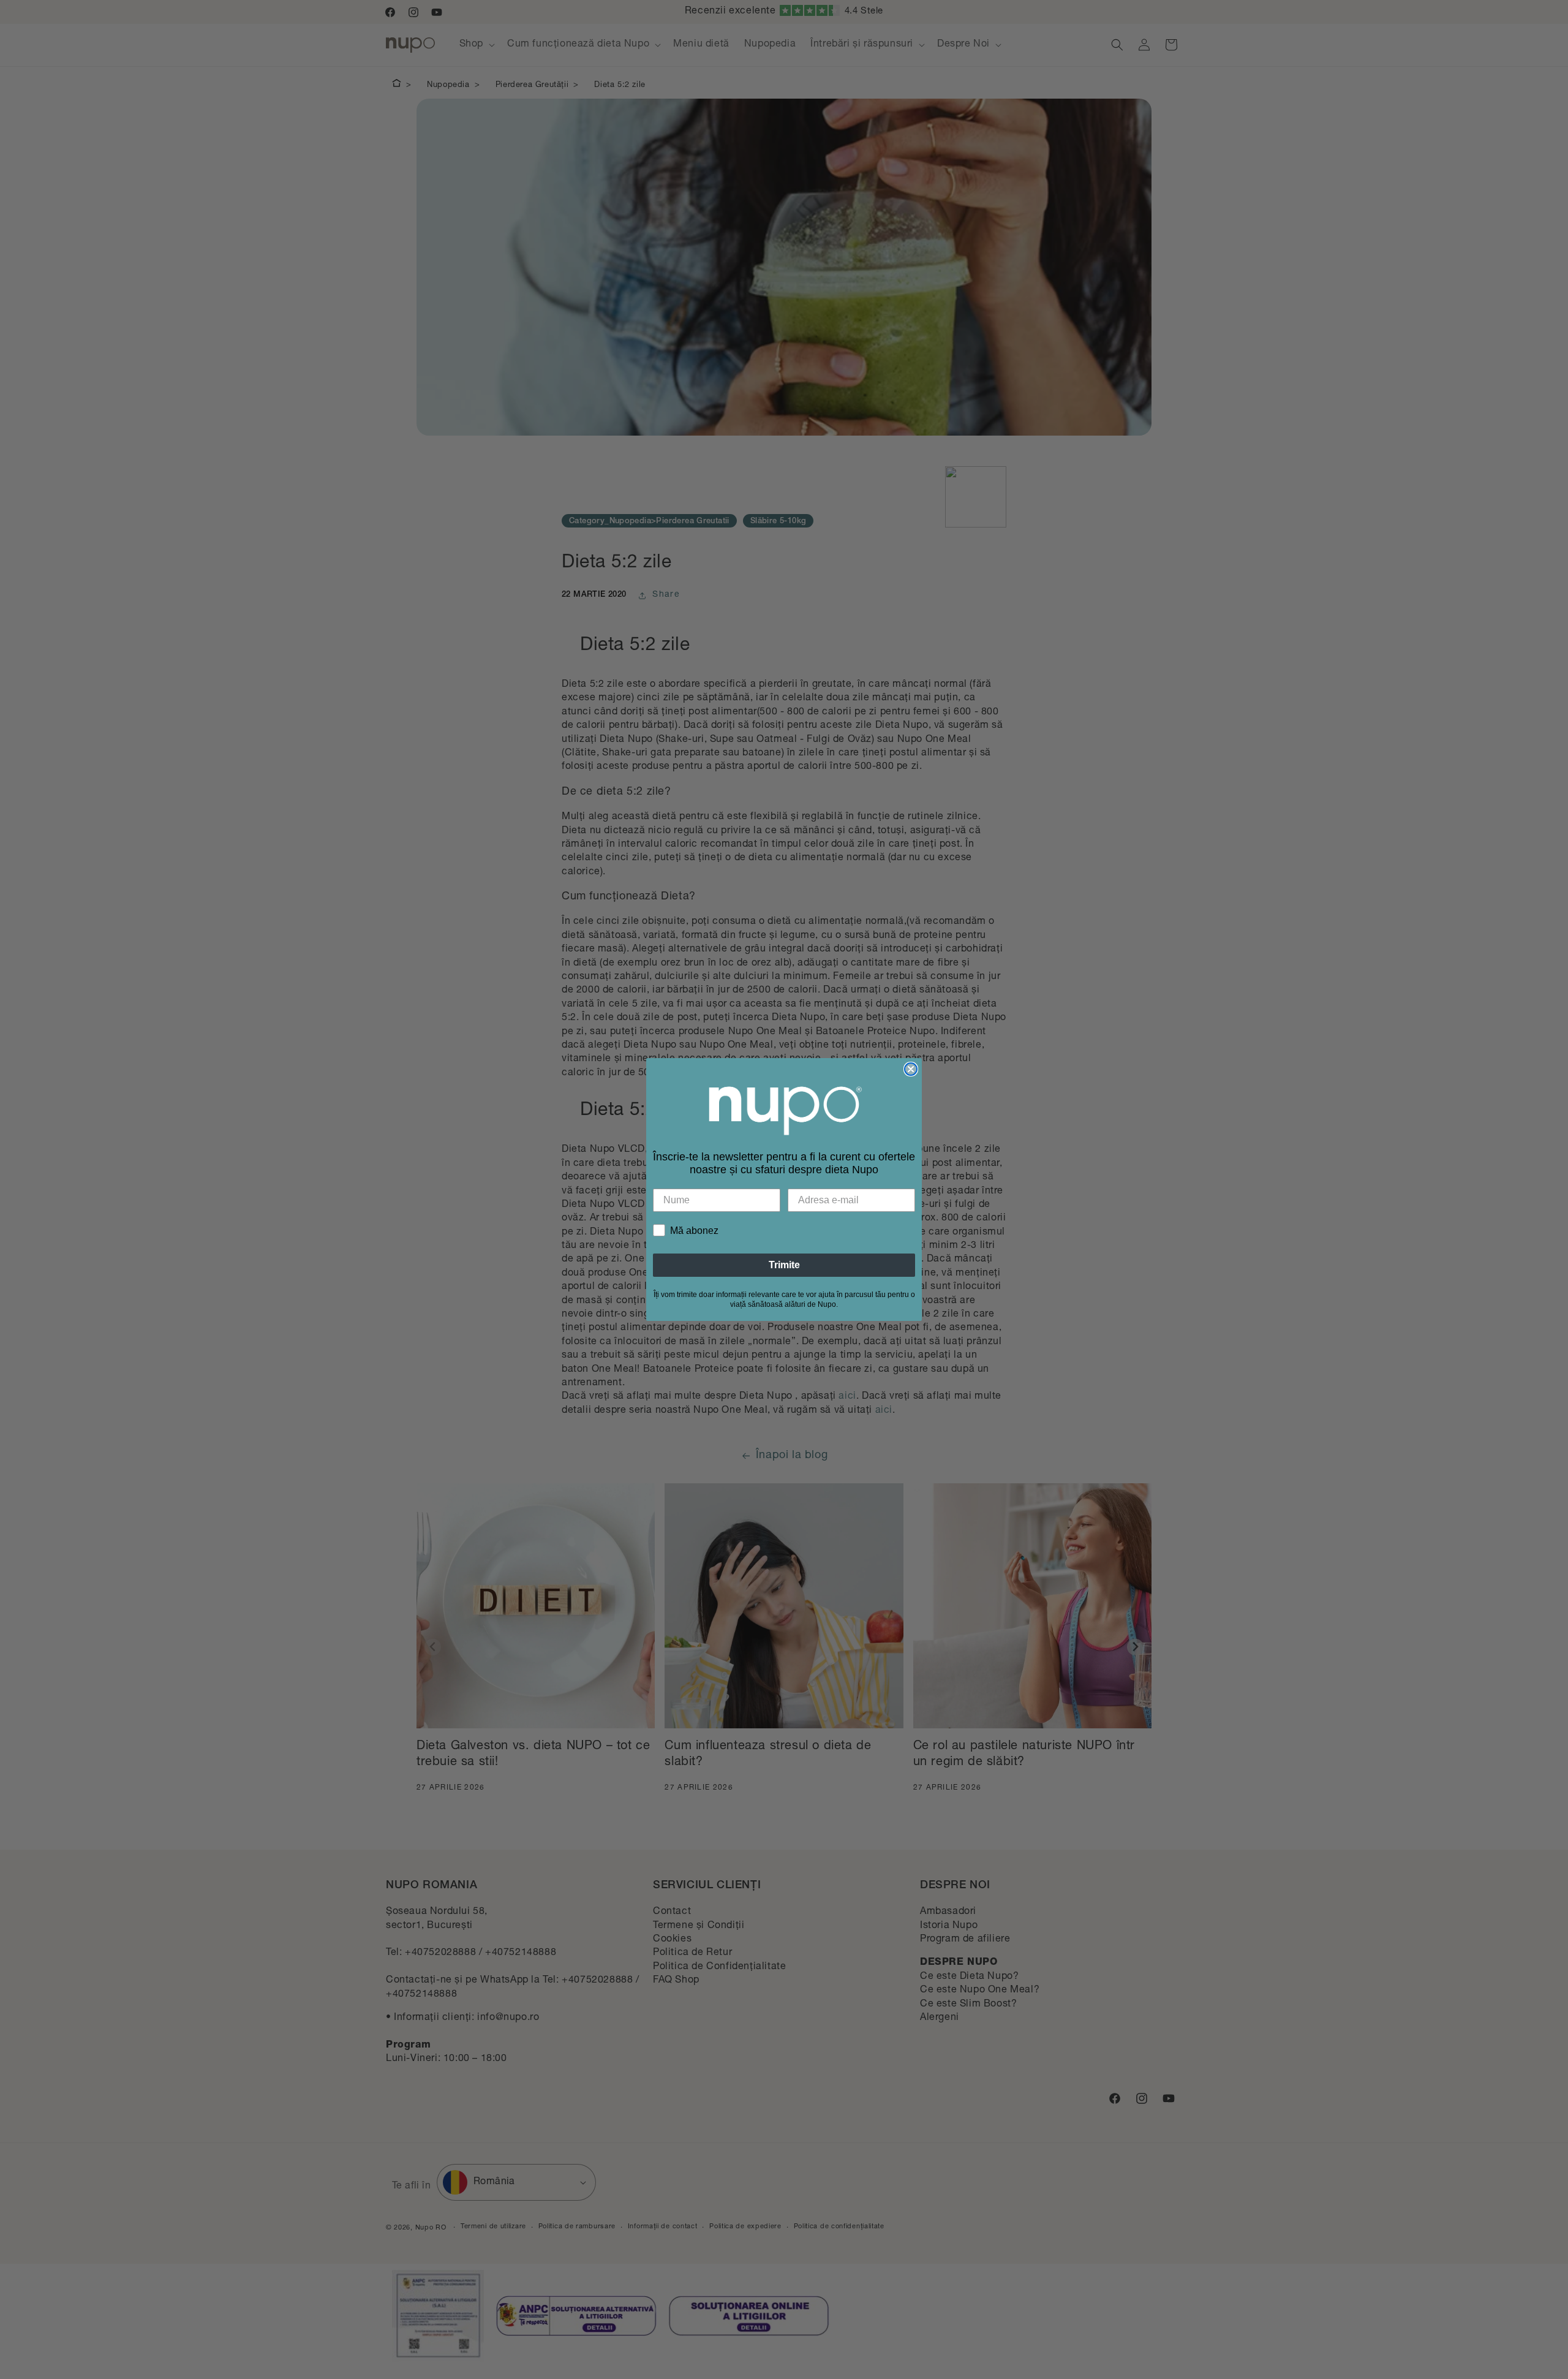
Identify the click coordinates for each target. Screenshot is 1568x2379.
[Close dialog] (911, 1069)
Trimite (784, 1265)
